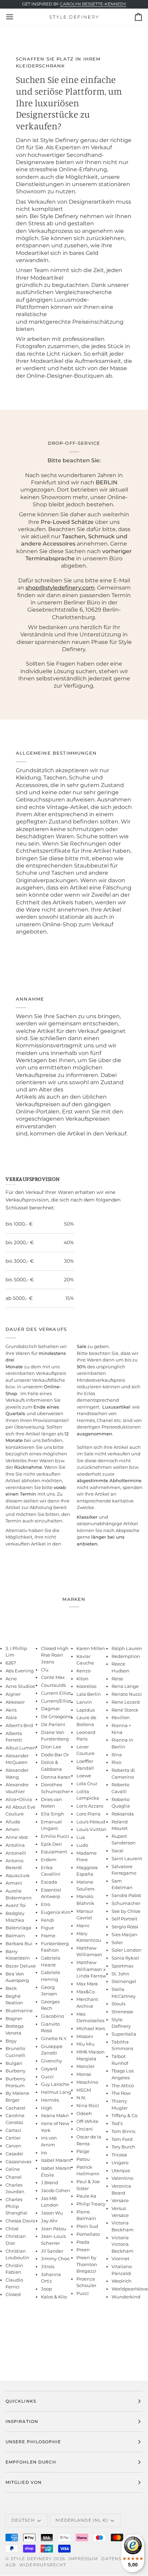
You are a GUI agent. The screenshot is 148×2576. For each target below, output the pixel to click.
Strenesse (122, 2012)
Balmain (15, 1936)
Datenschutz (120, 2559)
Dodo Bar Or (55, 1755)
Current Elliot (56, 1693)
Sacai (118, 1851)
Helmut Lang (56, 2092)
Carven (13, 2146)
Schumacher (126, 1903)
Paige (83, 2151)
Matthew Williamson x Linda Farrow (91, 1969)
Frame (48, 1936)
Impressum (83, 2559)
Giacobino (52, 2016)
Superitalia (124, 2034)
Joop (46, 2289)
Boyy (11, 2041)
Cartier (13, 2138)
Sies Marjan (124, 1934)
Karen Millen (91, 1648)
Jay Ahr (49, 2221)
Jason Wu (52, 2213)
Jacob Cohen (56, 2190)
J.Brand (50, 2182)
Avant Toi (16, 1905)
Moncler (86, 2066)
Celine (13, 2169)
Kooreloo (86, 1686)
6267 (11, 1663)
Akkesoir (15, 1702)
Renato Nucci (127, 1694)
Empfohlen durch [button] (31, 2462)
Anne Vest (17, 1837)
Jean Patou (54, 2229)
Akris (11, 1710)
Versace (120, 2200)
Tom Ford (122, 2139)
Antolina (15, 1845)
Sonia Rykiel (125, 1958)
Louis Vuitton (91, 1829)
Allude (13, 1822)
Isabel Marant (56, 2160)
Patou (83, 2159)
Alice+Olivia (19, 1799)
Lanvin (84, 1702)
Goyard (49, 2069)
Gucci (47, 2077)
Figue (47, 1928)
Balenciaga (18, 1928)
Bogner (14, 2018)
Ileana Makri (55, 2115)
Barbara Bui (19, 1943)
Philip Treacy (91, 2204)
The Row (121, 2093)
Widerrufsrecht (43, 2565)
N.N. (81, 2098)
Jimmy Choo (55, 2259)
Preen (83, 2250)
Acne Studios (20, 1686)
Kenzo (83, 1671)
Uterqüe (121, 2170)
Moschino (87, 2082)
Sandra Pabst (126, 1895)
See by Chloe (126, 1911)
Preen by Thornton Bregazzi (87, 2264)
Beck (11, 1988)
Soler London (126, 1950)
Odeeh (84, 2113)
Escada (49, 1882)
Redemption (126, 1656)
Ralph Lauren (127, 1648)
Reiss (117, 1679)
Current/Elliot (56, 1701)
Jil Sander (52, 2251)
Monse (84, 2074)
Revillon (121, 1717)
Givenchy (51, 2061)
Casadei (14, 2154)
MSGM (84, 2090)
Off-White (87, 2121)
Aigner (13, 1694)
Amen (12, 1829)
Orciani (85, 2129)
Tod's (117, 2123)
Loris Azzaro (90, 1806)
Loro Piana (88, 1814)
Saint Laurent (127, 1858)
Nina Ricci (88, 2105)
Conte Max (53, 1677)
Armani (14, 1883)
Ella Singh (52, 1814)
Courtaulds (53, 1685)
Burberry (15, 2071)
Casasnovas (18, 2162)
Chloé (12, 2229)
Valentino (122, 2178)
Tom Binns (123, 2131)
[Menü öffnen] (16, 17)
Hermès (50, 2100)
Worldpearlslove (130, 2289)
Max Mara (87, 1984)
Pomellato (88, 2234)
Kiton (82, 1679)
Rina (117, 1755)
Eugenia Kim (56, 1912)
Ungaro (120, 2163)
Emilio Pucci (55, 1836)
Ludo (82, 1845)
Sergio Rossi (125, 1927)
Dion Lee (51, 1747)
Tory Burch (123, 2147)
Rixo (116, 1762)
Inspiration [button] (22, 2421)
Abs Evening (20, 1671)
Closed (13, 2294)
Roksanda (123, 1814)
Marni (83, 1926)
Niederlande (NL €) (82, 2520)
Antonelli (16, 1853)
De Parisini (53, 1724)
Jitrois (48, 2266)
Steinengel (124, 1981)
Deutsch (23, 2520)
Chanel (14, 2177)
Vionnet (120, 2259)
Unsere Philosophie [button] (33, 2442)
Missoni (85, 2036)
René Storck (125, 1710)
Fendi (47, 1920)
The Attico (123, 2085)
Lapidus (86, 1710)
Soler (117, 1942)
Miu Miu (86, 2044)
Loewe (84, 1776)
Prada (83, 2242)
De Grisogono (56, 1716)
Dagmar (50, 1709)
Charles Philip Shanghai (17, 2206)
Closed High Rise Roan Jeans (55, 1655)
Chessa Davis (20, 2221)
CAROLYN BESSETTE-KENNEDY (93, 4)
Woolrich (121, 2281)
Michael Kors (91, 2028)
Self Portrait (124, 1919)
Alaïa (11, 1717)
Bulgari (14, 2063)
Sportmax (123, 1966)
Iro (44, 2153)
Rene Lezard (126, 1702)
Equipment (54, 1852)
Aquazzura (18, 1875)
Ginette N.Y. (54, 2038)
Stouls (118, 2004)
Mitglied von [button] (24, 2482)
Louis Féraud (91, 1822)
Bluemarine (19, 2011)
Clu (45, 1670)
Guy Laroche (55, 2084)
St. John (120, 1974)
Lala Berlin (89, 1694)
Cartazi (13, 2130)
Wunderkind (126, 2297)
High (47, 2108)
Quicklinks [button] (21, 2401)
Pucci (83, 2293)
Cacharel (15, 2108)
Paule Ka (86, 2196)
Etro (46, 1904)
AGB (11, 2565)
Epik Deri (51, 1844)
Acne (11, 1679)
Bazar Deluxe (21, 1966)
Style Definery (31, 2559)
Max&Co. (86, 1992)
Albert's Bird (19, 1725)
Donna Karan (56, 1777)
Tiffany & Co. (125, 2115)
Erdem (49, 1860)
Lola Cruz (87, 1783)
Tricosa (119, 2155)
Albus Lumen (21, 1748)
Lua (81, 1837)
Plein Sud (87, 2226)
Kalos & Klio (54, 2297)
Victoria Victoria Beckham (123, 2244)
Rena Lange (125, 1686)
